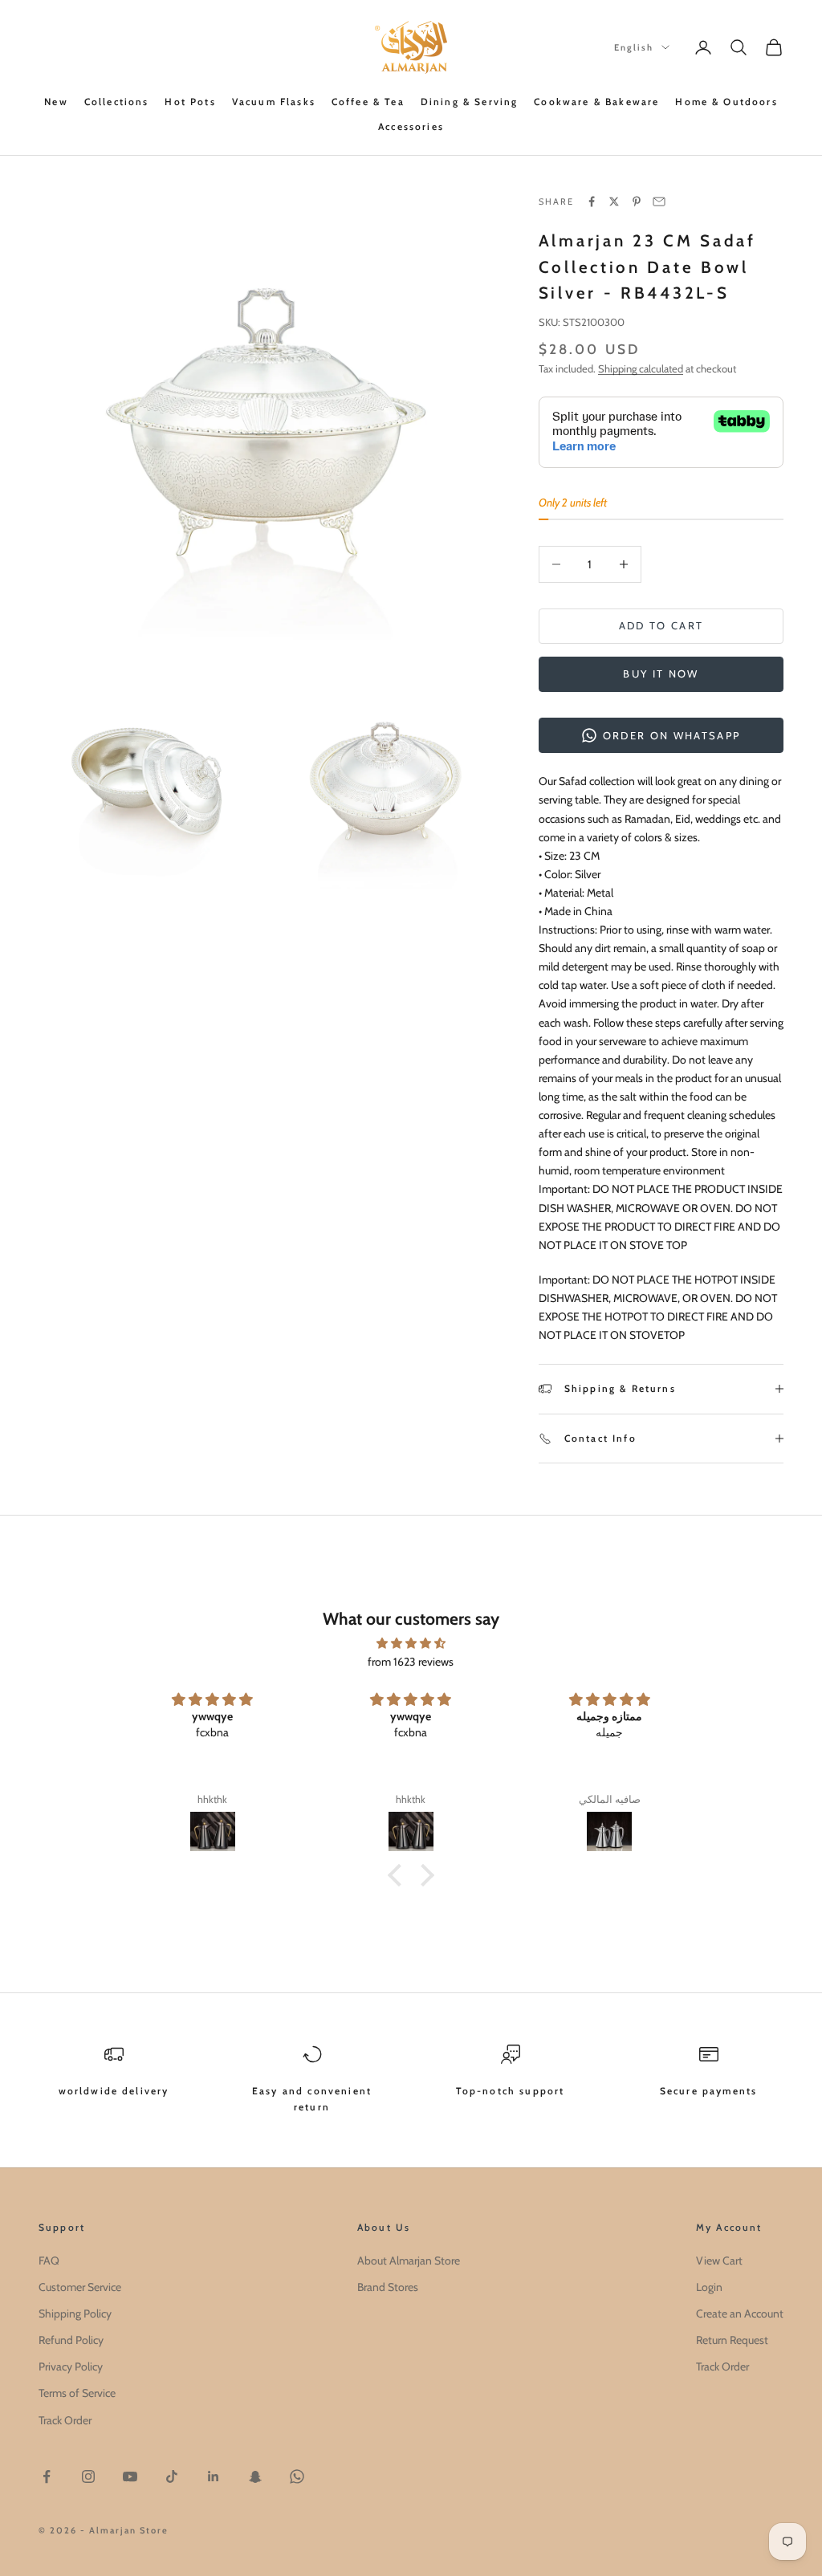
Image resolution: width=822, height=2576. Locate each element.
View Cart (719, 2261)
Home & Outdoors (726, 102)
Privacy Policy (71, 2366)
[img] (411, 1643)
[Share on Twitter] (614, 201)
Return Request (732, 2340)
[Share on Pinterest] (637, 201)
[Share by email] (659, 201)
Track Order (65, 2420)
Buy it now (661, 674)
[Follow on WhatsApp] (297, 2476)
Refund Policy (71, 2340)
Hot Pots (190, 102)
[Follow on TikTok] (172, 2476)
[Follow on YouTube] (130, 2476)
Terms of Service (77, 2393)
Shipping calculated (641, 368)
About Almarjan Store (409, 2261)
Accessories (411, 126)
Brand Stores (388, 2287)
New (56, 102)
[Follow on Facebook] (47, 2476)
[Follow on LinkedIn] (214, 2476)
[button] (399, 1875)
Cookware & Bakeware (596, 102)
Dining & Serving (470, 102)
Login (709, 2287)
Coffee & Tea (368, 102)
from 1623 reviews (411, 1662)
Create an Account (740, 2314)
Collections (117, 102)
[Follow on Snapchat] (255, 2476)
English (634, 47)
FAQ (49, 2261)
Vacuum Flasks (274, 102)
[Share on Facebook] (592, 201)
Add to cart (661, 625)
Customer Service (80, 2287)
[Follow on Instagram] (88, 2476)
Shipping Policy (75, 2314)
